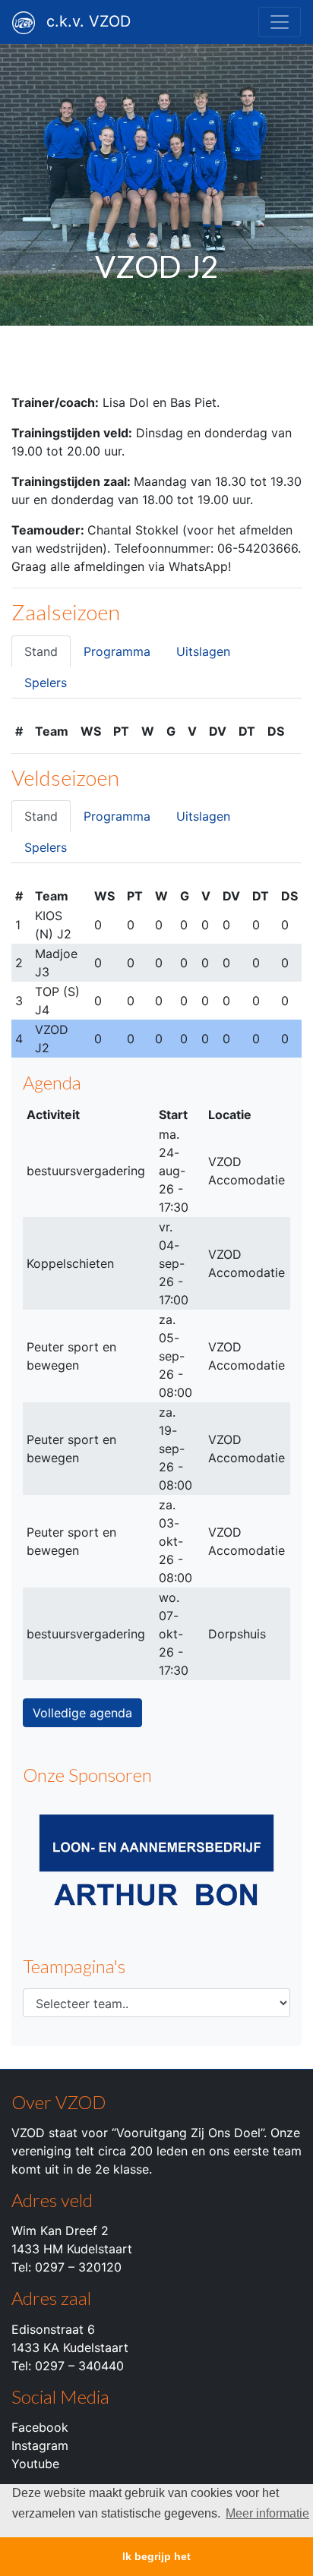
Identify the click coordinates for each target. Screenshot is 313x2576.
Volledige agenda (82, 1713)
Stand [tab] (41, 651)
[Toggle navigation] (280, 22)
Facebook (40, 2427)
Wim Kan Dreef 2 (60, 2231)
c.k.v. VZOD (89, 21)
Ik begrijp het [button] (156, 2556)
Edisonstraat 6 (53, 2329)
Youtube (35, 2464)
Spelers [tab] (46, 683)
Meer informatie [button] (267, 2513)
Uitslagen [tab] (203, 651)
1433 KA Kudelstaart (70, 2347)
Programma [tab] (117, 651)
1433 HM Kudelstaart (72, 2249)
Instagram (40, 2445)
